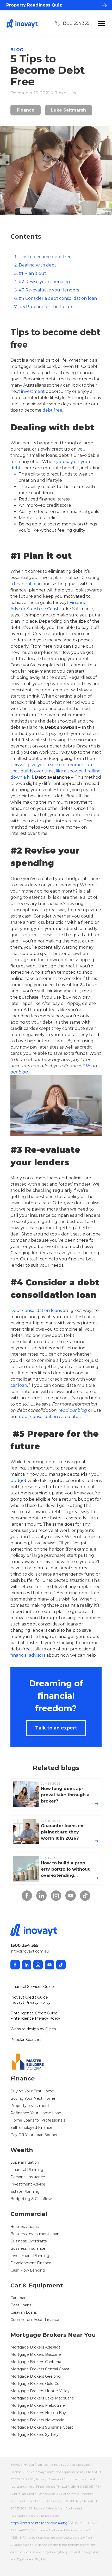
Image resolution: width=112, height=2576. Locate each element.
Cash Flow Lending (28, 2270)
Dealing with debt (38, 265)
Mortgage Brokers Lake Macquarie (42, 2398)
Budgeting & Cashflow (31, 2199)
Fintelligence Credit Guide (34, 2013)
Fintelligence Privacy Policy (35, 2018)
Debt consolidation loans (36, 1310)
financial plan (28, 584)
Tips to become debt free (45, 257)
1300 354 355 (76, 23)
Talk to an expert (56, 1728)
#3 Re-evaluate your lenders (49, 290)
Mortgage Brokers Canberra (36, 2362)
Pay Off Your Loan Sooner (34, 2135)
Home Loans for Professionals (38, 2120)
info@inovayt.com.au (30, 1951)
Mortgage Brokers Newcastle (37, 2420)
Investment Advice (28, 2184)
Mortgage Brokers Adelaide (36, 2347)
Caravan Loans (24, 2312)
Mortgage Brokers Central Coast (40, 2369)
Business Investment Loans (36, 2234)
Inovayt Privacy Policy (30, 2002)
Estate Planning (25, 2191)
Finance (26, 110)
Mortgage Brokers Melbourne (38, 2405)
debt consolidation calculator (50, 1417)
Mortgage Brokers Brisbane (36, 2354)
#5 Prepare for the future (46, 307)
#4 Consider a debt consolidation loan (58, 298)
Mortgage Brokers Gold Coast (38, 2384)
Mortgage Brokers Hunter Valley (40, 2391)
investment (33, 391)
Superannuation (25, 2162)
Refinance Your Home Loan (36, 2113)
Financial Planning (27, 2170)
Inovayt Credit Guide (29, 1997)
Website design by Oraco (33, 2029)
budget (18, 1481)
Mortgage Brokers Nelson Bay (38, 2413)
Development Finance (31, 2263)
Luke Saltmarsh (69, 110)
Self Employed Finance (31, 2128)
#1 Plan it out (32, 273)
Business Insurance (28, 2248)
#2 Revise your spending (44, 282)
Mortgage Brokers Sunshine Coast (42, 2427)
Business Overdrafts (29, 2241)
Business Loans (24, 2227)
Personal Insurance (28, 2177)
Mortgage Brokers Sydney (35, 2435)
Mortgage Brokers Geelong (36, 2376)
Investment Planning (30, 2256)
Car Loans (19, 2298)
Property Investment (30, 2106)
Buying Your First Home (32, 2091)
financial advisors (28, 1655)
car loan (19, 1385)
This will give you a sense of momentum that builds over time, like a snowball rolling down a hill (56, 771)
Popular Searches (26, 2040)
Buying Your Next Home (33, 2098)
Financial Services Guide (32, 1987)
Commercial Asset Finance (35, 2320)
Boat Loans (21, 2305)
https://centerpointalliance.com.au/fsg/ (39, 2523)
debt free (52, 410)
